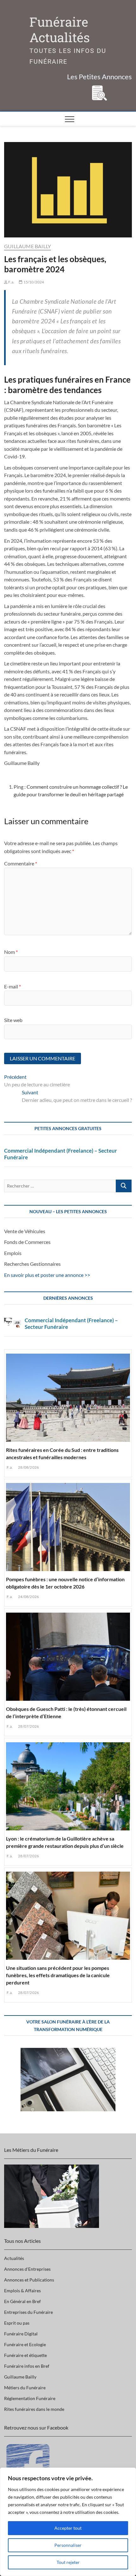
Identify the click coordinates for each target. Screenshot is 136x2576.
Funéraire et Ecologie (25, 2344)
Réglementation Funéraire (30, 2398)
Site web (13, 1020)
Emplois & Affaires (22, 2291)
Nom (11, 952)
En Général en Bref (22, 2301)
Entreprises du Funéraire (28, 2312)
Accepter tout (68, 2528)
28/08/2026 (28, 1467)
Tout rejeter (68, 2562)
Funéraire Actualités (60, 30)
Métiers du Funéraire (25, 2388)
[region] (68, 2522)
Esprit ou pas (17, 2323)
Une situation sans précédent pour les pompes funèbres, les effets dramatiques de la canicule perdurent (58, 1975)
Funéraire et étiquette (25, 2355)
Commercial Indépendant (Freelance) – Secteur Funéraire (61, 1154)
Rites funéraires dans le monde (34, 2409)
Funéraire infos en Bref (27, 2366)
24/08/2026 (28, 1597)
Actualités (14, 2258)
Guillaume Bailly (28, 246)
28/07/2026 (28, 1726)
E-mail (12, 986)
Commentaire (21, 863)
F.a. (11, 282)
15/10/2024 (33, 282)
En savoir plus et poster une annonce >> (47, 1275)
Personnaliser (68, 2545)
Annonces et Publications (29, 2280)
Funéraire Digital (21, 2334)
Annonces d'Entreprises (27, 2269)
